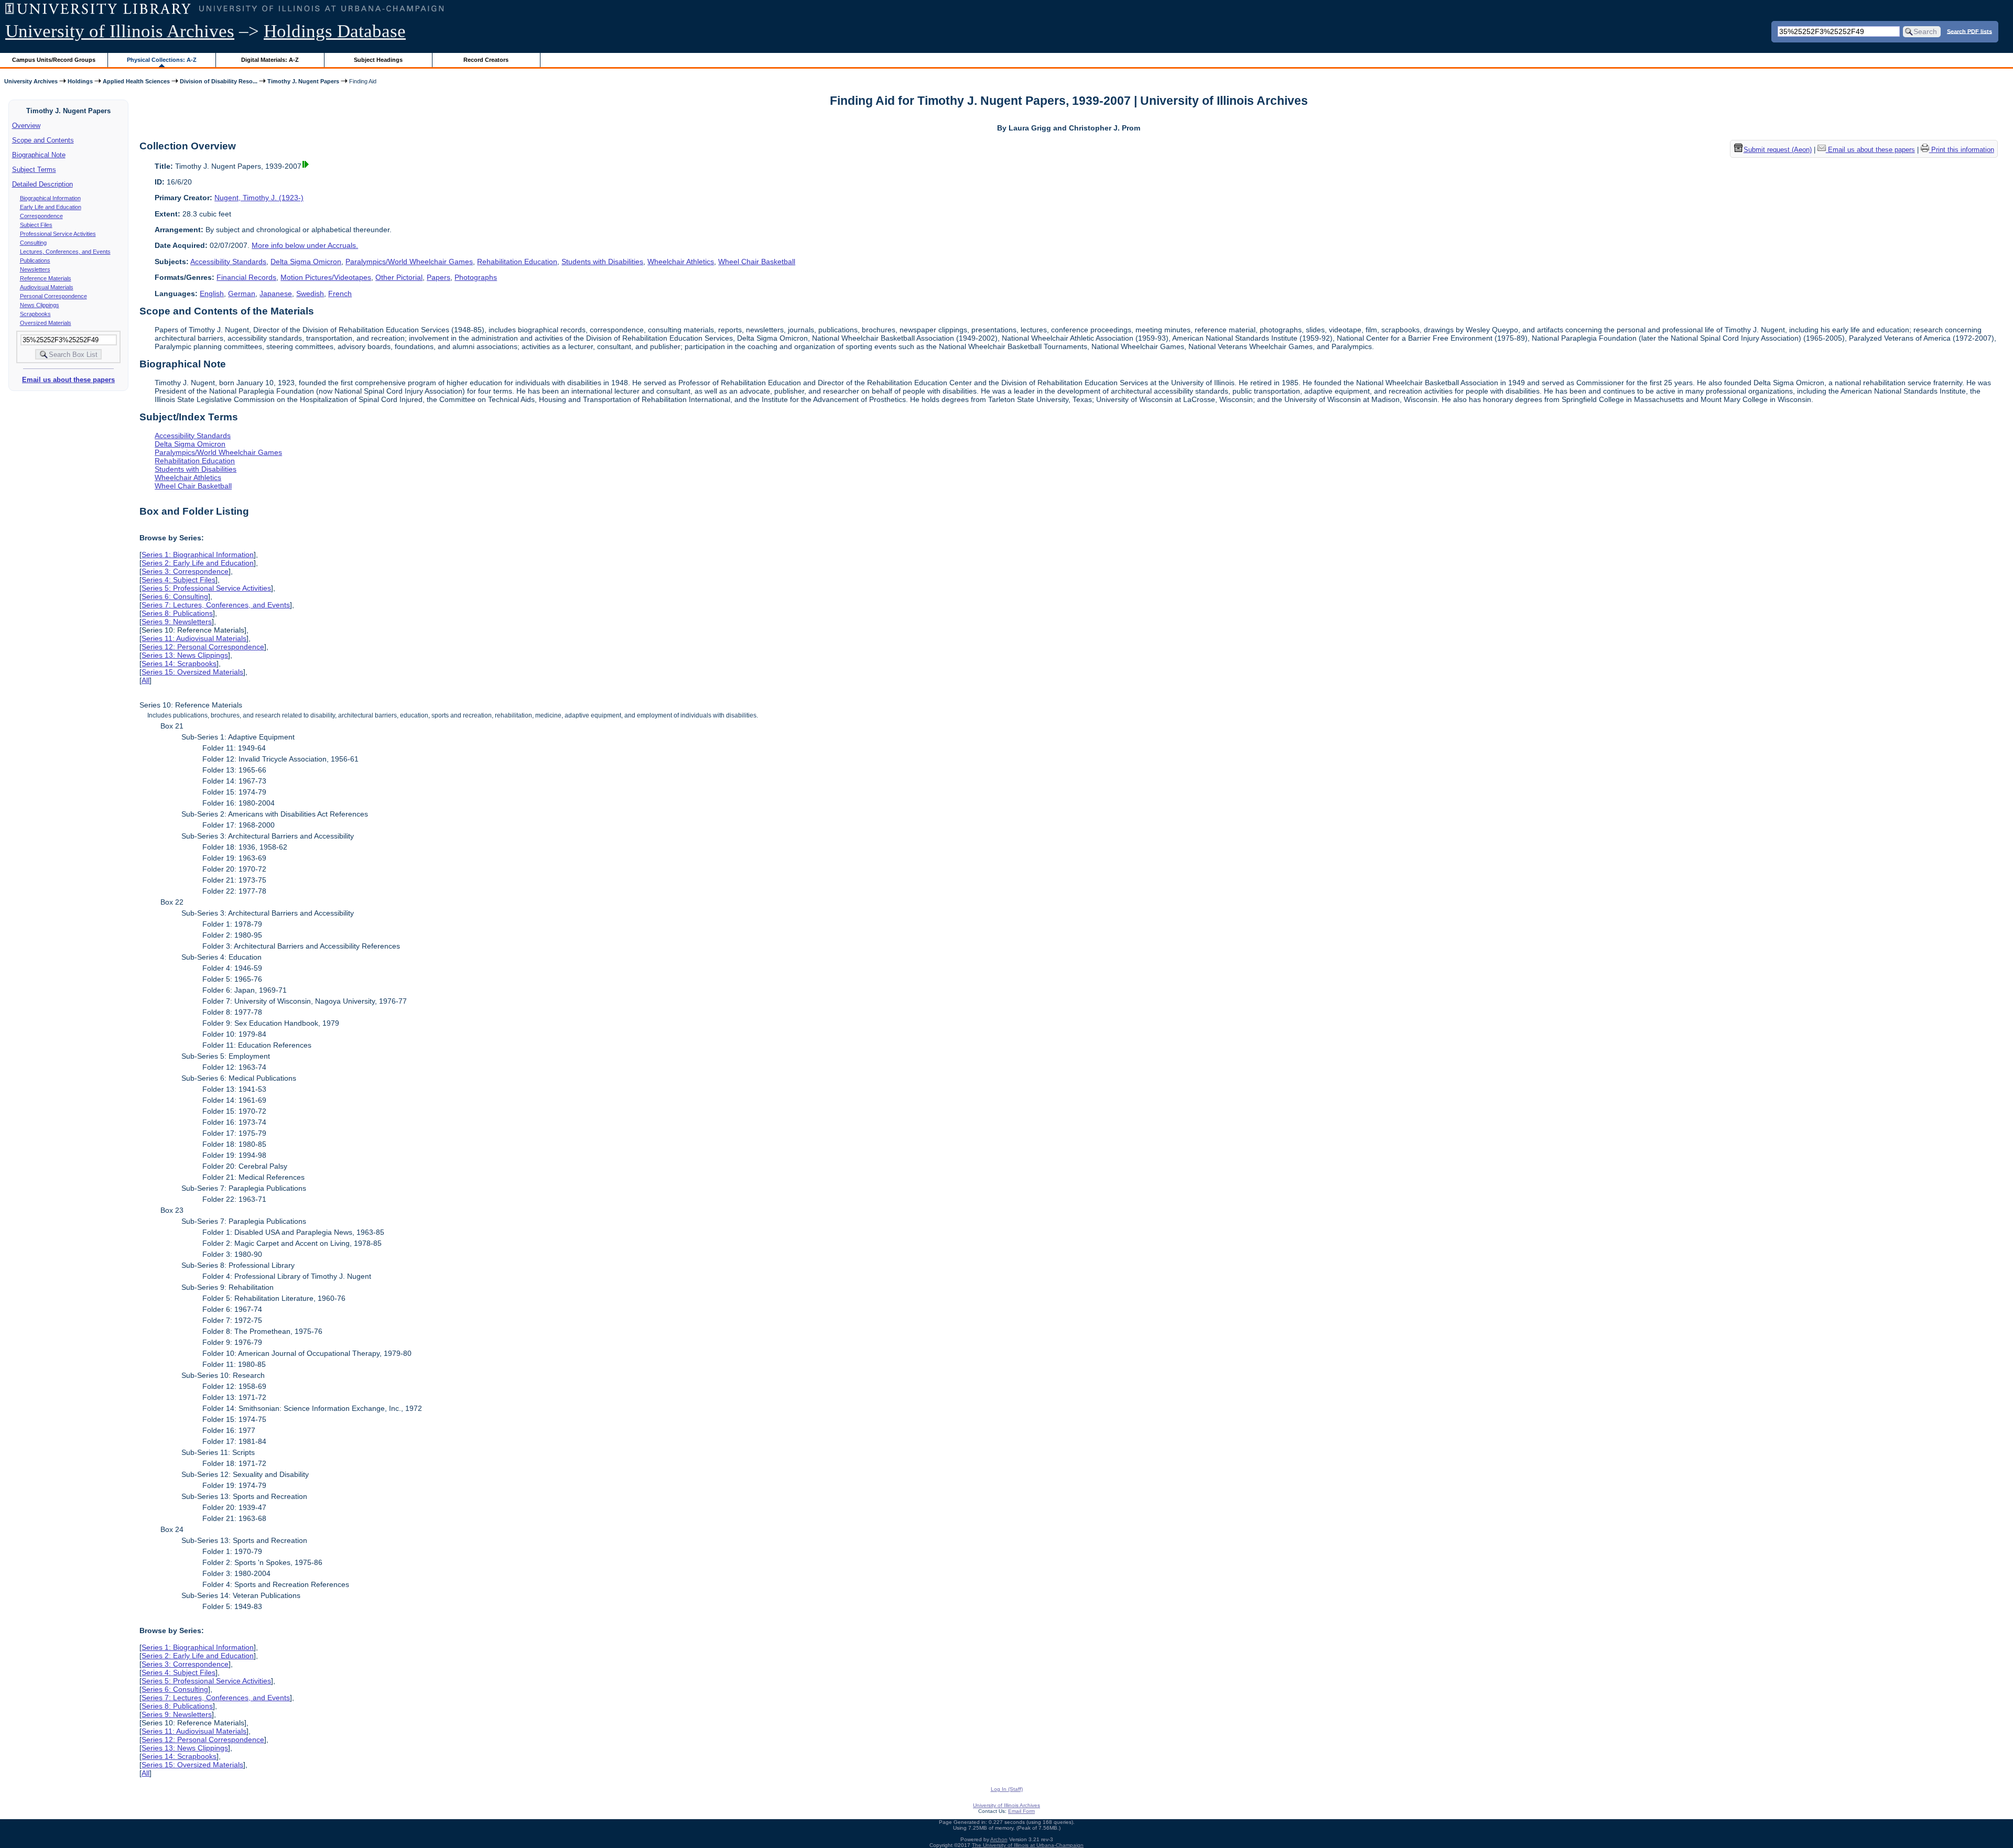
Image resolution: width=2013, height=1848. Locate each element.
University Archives (31, 81)
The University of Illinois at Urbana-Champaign (1028, 1845)
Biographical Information (50, 198)
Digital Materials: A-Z (270, 60)
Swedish (310, 293)
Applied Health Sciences (136, 81)
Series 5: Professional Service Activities (206, 588)
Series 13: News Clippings (185, 655)
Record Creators (486, 60)
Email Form (1021, 1811)
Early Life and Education (51, 207)
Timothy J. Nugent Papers (303, 81)
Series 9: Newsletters (177, 622)
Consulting (33, 243)
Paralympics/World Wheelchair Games (409, 262)
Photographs (476, 277)
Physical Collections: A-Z (162, 60)
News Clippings (40, 305)
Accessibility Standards (228, 262)
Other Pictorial (399, 277)
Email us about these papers (68, 380)
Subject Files (36, 225)
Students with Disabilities (602, 262)
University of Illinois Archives (120, 31)
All (145, 680)
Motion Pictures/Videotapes (326, 277)
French (340, 293)
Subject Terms (34, 170)
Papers (439, 277)
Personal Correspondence (53, 296)
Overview (26, 126)
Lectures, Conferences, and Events (65, 252)
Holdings (80, 81)
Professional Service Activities (58, 234)
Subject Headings (378, 60)
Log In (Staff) (1007, 1789)
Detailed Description (42, 184)
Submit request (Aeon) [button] (1778, 150)
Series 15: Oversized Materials (192, 672)
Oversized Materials (46, 323)
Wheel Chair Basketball (757, 262)
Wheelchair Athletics (681, 262)
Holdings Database (335, 31)
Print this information (1962, 150)
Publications (35, 260)
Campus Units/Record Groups (54, 60)
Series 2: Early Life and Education (198, 563)
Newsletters (35, 269)
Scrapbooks (35, 314)
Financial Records (246, 277)
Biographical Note (39, 155)
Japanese (276, 293)
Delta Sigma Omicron (306, 262)
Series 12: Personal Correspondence (203, 647)
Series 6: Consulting (175, 596)
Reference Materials (46, 278)
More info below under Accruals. (305, 245)
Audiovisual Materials (47, 287)
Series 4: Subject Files (178, 580)
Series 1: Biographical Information (198, 555)
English (212, 293)
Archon (999, 1839)
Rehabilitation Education (517, 262)
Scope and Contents (43, 140)
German (242, 293)
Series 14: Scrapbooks (179, 664)
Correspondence (41, 216)
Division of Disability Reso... (219, 81)
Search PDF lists (1969, 31)
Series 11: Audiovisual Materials (194, 638)
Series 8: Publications (177, 613)
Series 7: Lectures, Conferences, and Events (216, 605)
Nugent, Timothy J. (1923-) (259, 198)
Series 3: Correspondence (185, 571)
